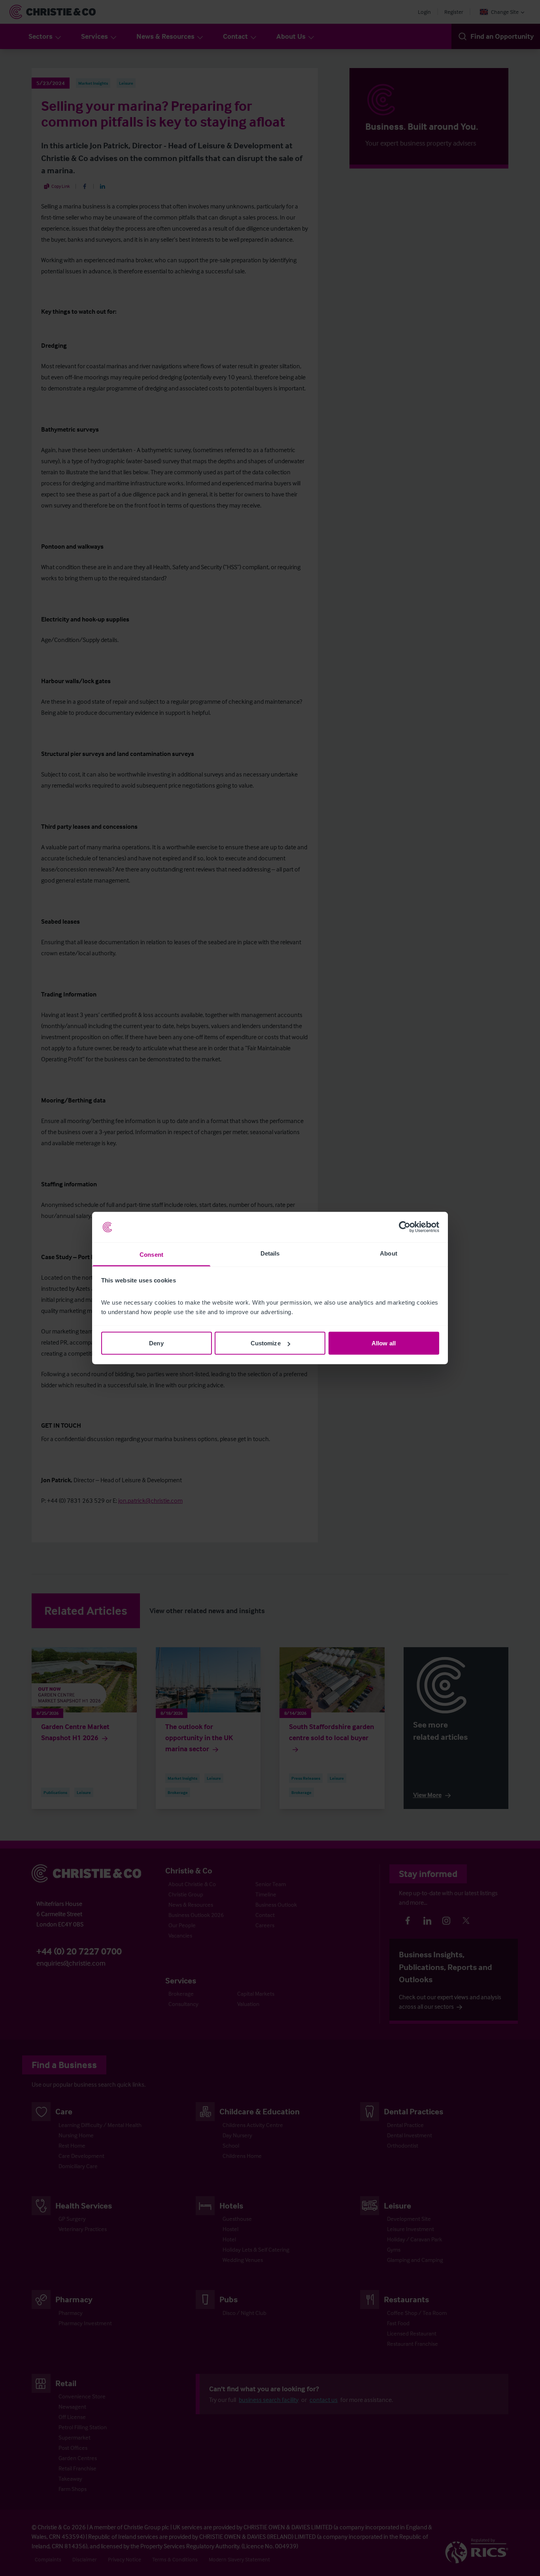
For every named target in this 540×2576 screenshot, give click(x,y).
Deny (156, 1343)
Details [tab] (270, 1253)
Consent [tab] (151, 1254)
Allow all (384, 1343)
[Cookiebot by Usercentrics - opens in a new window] (405, 1227)
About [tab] (389, 1253)
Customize (266, 1343)
